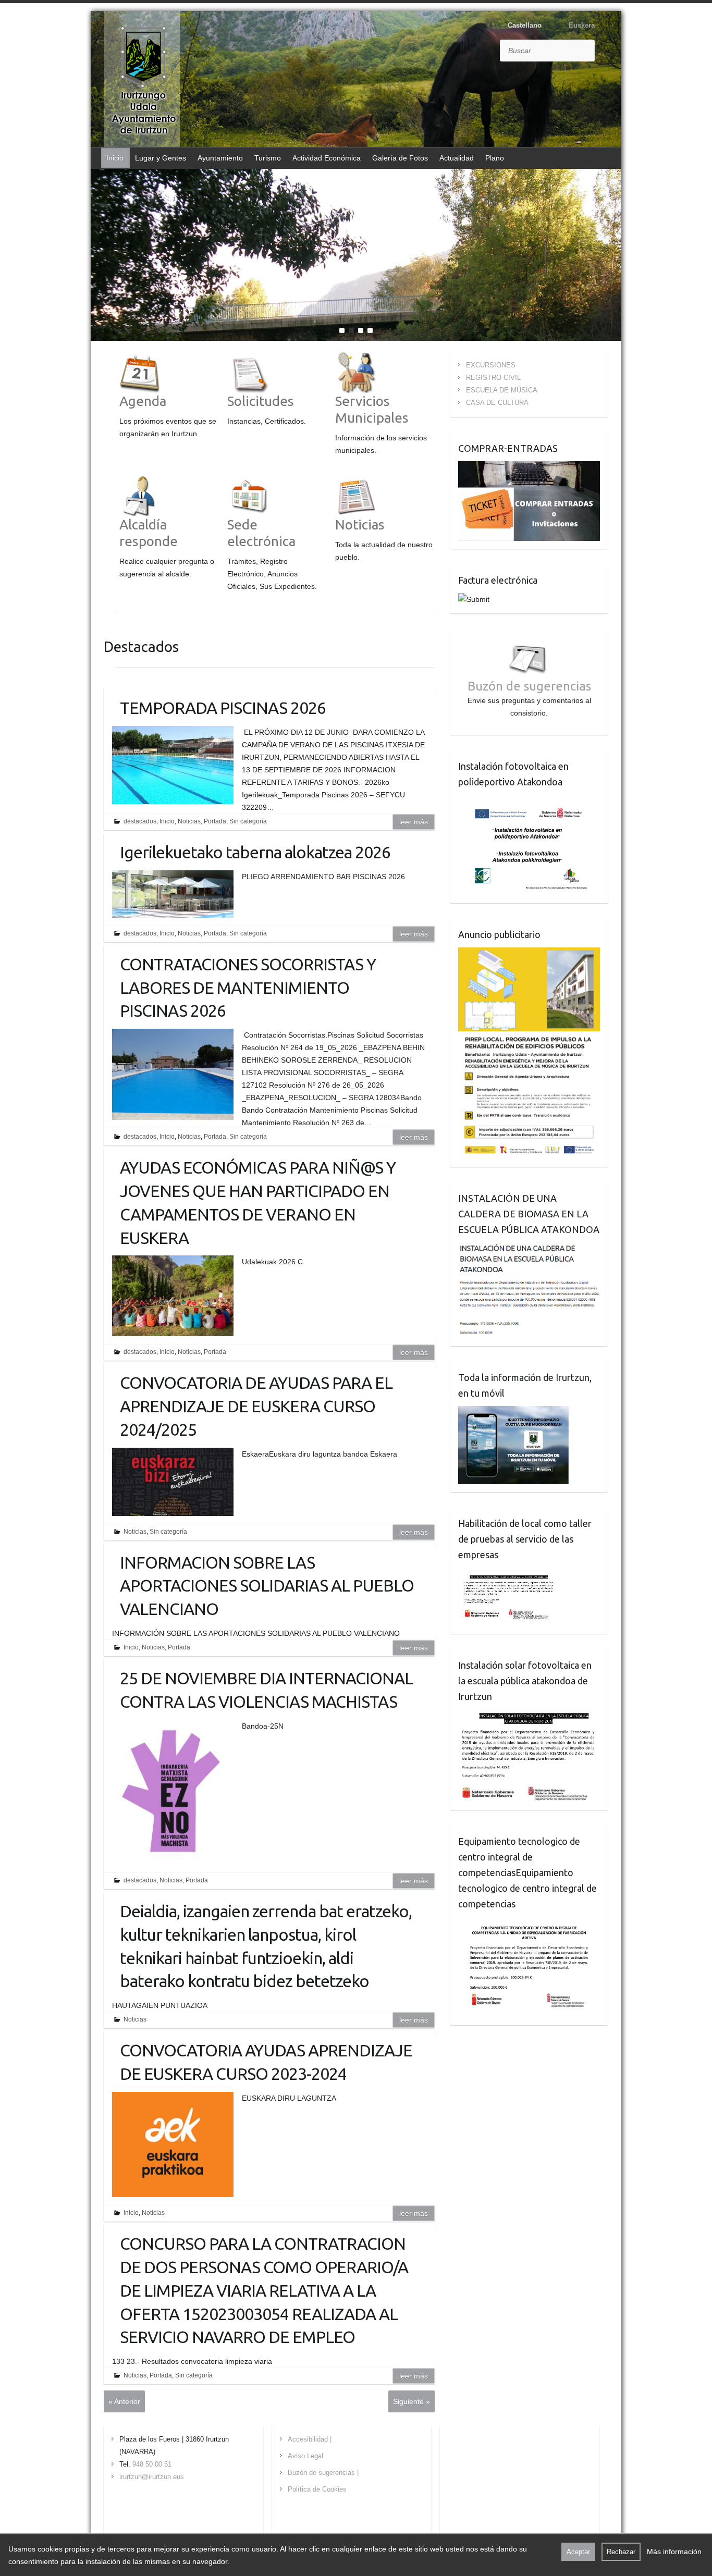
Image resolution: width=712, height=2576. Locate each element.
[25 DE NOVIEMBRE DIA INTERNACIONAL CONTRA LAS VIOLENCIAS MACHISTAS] (173, 1792)
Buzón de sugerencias (529, 686)
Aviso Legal (305, 2456)
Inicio (115, 158)
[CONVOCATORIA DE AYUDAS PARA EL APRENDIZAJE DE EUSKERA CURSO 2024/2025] (173, 1482)
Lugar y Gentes (161, 158)
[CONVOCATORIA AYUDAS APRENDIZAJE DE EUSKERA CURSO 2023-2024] (173, 2144)
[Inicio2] (356, 175)
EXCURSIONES (491, 365)
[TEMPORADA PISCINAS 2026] (173, 765)
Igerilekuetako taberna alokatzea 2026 (255, 852)
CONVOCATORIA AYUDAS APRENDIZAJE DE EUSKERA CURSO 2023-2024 (266, 2062)
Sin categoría (248, 821)
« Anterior (124, 2401)
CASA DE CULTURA (497, 403)
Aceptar (578, 2552)
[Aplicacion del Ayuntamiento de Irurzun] (513, 1412)
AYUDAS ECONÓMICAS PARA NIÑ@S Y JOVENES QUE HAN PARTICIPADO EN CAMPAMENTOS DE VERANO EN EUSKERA (258, 1202)
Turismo (268, 158)
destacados (140, 821)
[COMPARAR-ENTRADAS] (529, 467)
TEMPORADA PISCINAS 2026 (223, 708)
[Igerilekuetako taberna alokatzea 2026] (173, 894)
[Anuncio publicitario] (529, 954)
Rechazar (621, 2552)
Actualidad (457, 158)
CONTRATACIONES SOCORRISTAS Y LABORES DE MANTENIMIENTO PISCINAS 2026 (248, 988)
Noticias (360, 525)
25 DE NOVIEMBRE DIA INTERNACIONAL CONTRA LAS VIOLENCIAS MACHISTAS (266, 1690)
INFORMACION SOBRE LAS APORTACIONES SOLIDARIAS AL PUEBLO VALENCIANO (267, 1586)
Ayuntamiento (220, 158)
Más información (674, 2552)
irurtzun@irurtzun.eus (152, 2477)
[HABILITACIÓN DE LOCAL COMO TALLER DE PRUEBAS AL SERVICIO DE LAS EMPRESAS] (509, 1574)
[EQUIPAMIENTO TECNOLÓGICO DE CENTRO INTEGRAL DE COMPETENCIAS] (529, 1923)
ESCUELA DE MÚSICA (502, 390)
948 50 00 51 (152, 2464)
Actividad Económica (327, 158)
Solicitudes (261, 401)
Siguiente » (412, 2401)
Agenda (143, 401)
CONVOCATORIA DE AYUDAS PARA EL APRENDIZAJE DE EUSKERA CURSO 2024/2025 (256, 1406)
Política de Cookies (317, 2489)
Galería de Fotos (400, 158)
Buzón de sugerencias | (323, 2473)
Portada (215, 821)
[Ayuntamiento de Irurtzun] (143, 80)
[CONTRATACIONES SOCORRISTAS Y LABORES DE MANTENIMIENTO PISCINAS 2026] (173, 1074)
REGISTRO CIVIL (493, 378)
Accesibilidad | (310, 2439)
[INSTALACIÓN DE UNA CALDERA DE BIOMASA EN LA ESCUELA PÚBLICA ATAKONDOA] (529, 1249)
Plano (495, 158)
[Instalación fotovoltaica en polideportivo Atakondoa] (529, 801)
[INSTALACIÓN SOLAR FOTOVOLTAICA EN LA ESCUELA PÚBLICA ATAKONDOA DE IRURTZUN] (529, 1716)
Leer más (414, 822)
